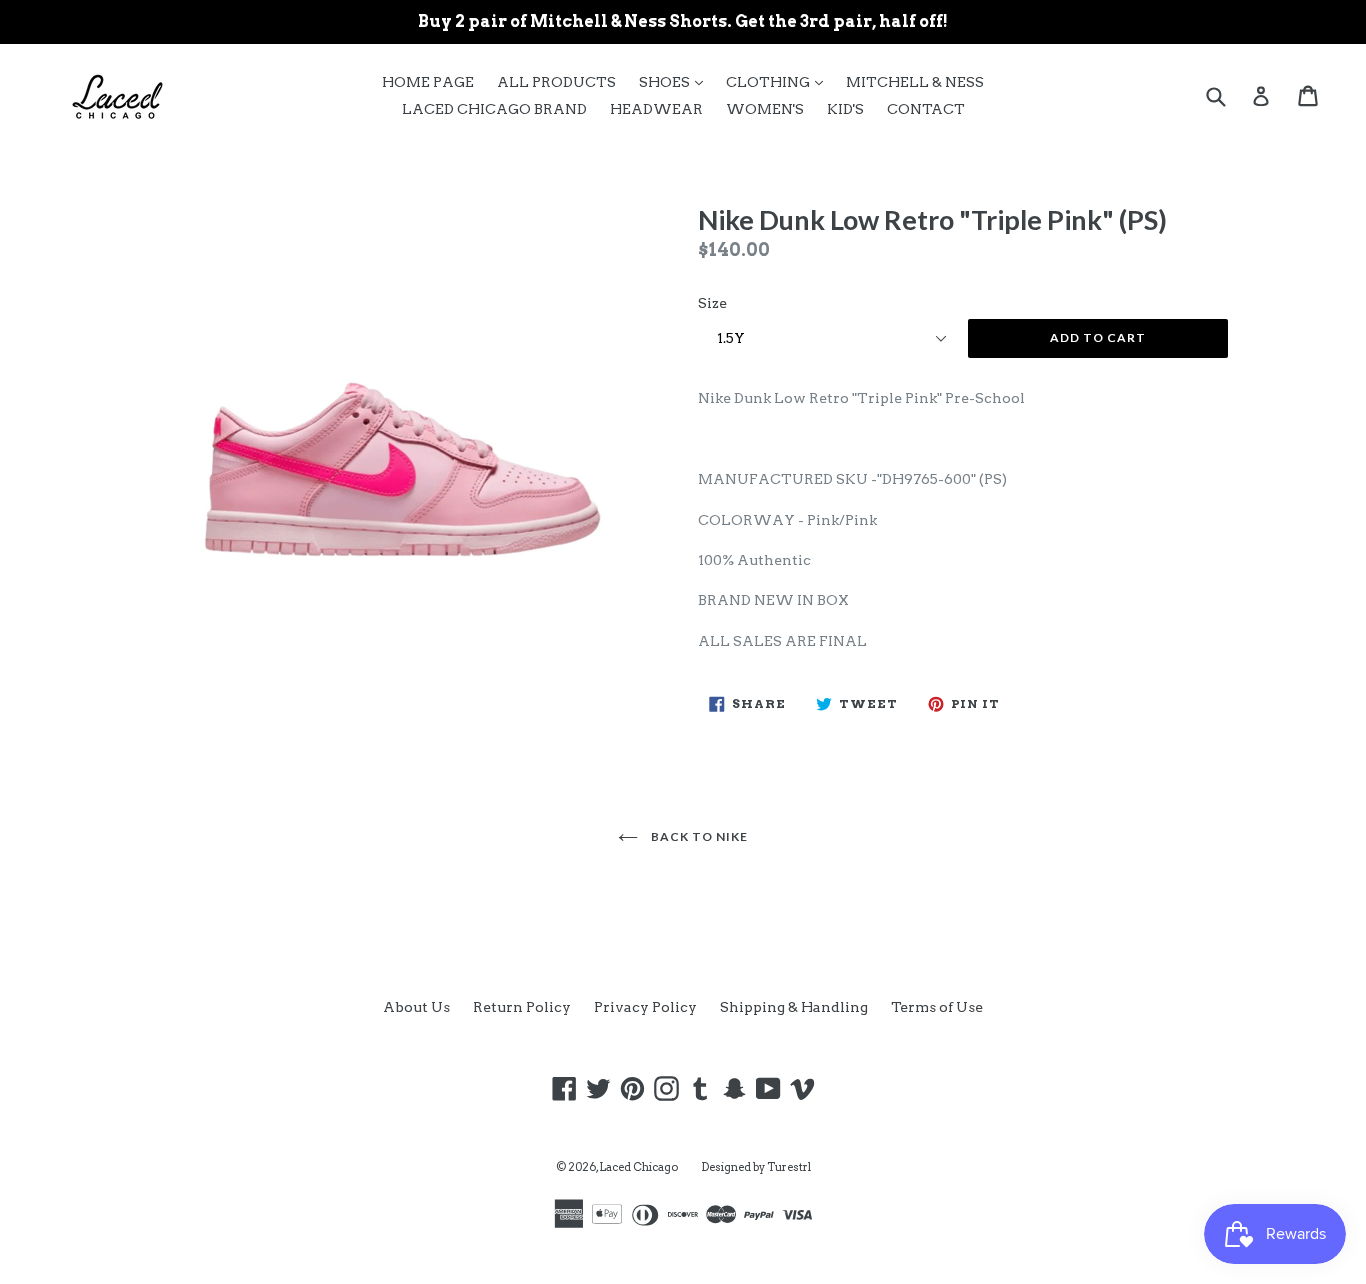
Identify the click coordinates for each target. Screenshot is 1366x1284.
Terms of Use (937, 1007)
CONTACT (926, 109)
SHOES (676, 81)
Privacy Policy (645, 1007)
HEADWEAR (656, 109)
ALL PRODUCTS (556, 82)
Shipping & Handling (794, 1007)
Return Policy (522, 1007)
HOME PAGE (428, 82)
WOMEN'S (765, 109)
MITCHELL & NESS (915, 82)
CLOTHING (779, 81)
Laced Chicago (638, 1167)
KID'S (845, 109)
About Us (416, 1007)
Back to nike (697, 836)
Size (712, 303)
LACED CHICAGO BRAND (494, 109)
